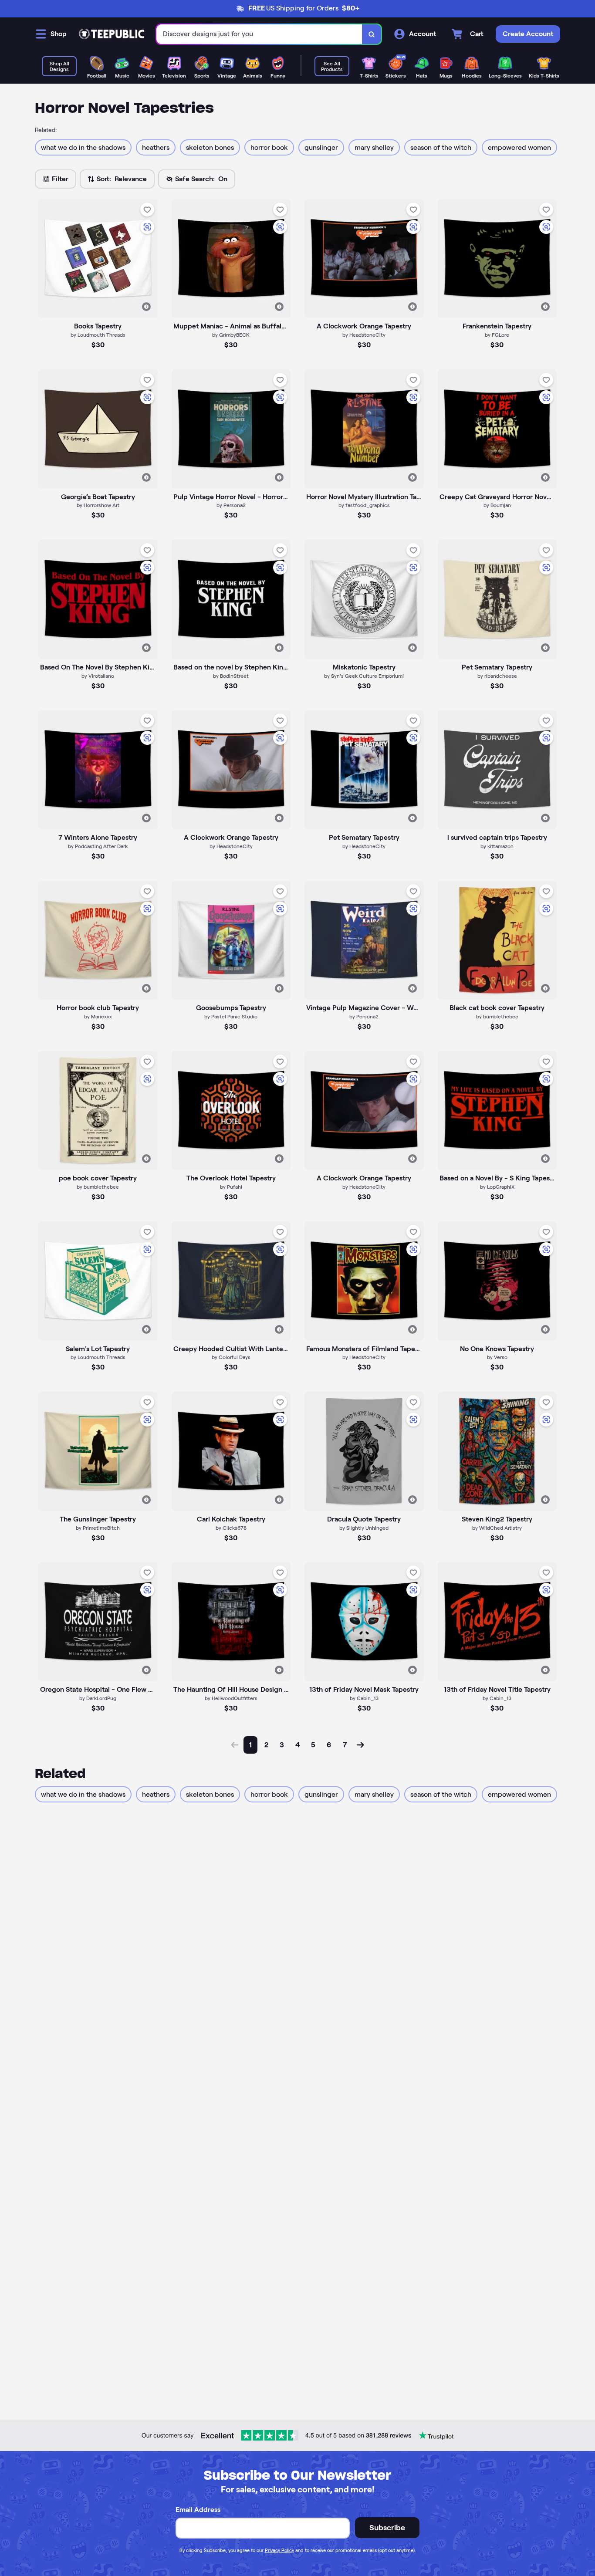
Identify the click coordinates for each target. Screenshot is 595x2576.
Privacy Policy (279, 2550)
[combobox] (259, 34)
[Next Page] (360, 1745)
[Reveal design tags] (146, 307)
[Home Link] (112, 34)
